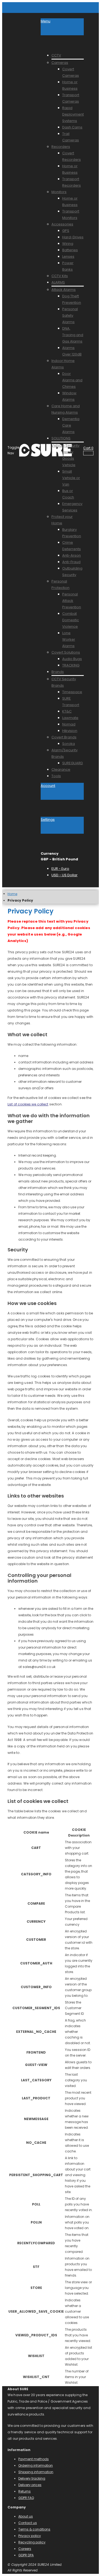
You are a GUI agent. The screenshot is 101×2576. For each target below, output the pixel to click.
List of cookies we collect (28, 1104)
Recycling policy (32, 2542)
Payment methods (34, 2459)
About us (26, 2516)
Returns (25, 2491)
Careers (25, 2549)
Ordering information (36, 2465)
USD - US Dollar (65, 875)
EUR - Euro (60, 869)
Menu (46, 21)
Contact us (28, 2523)
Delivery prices (30, 2485)
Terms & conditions (34, 2529)
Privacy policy (30, 2536)
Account (48, 786)
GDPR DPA (26, 2555)
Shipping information (36, 2472)
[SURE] (30, 450)
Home (12, 894)
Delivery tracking (32, 2478)
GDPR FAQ (26, 2498)
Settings (48, 820)
